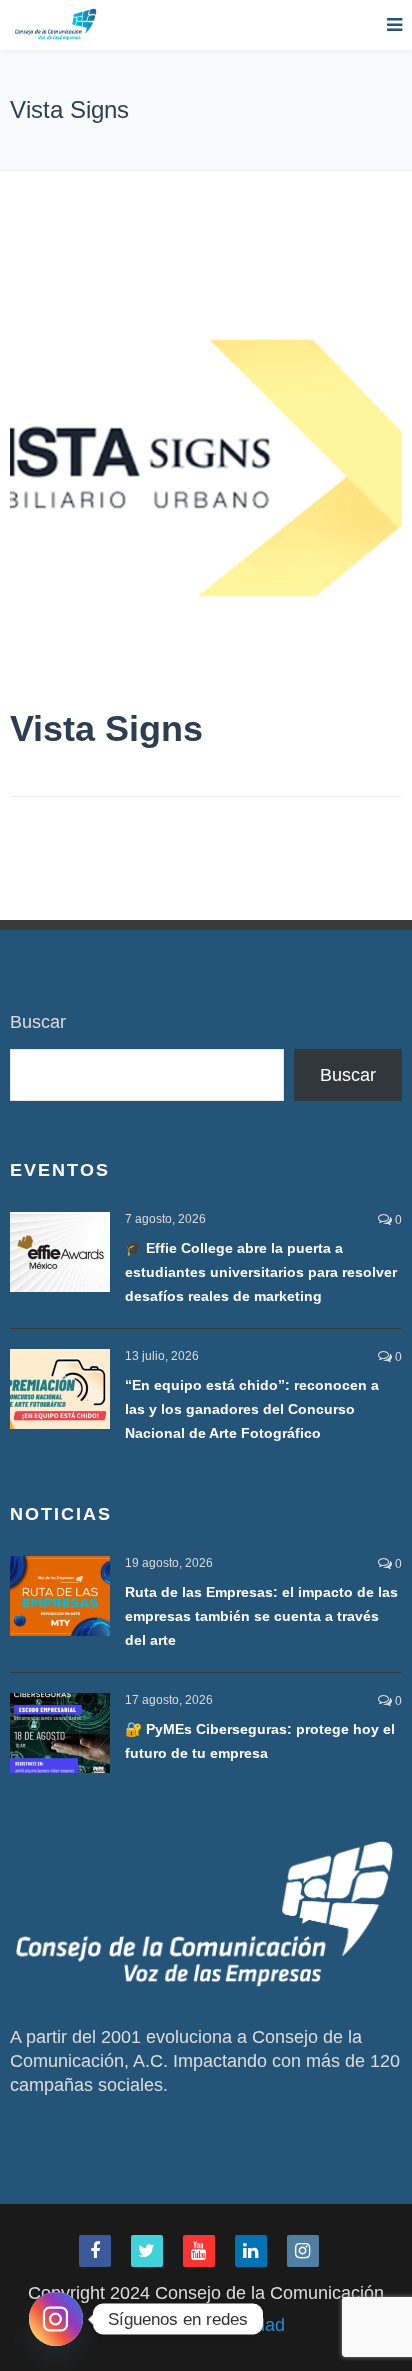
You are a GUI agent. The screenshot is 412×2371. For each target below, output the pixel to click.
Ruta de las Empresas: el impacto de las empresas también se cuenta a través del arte (261, 1616)
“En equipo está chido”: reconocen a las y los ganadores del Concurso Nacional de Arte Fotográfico (252, 1409)
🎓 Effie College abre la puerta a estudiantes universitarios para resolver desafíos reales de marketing (261, 1272)
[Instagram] (56, 2319)
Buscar (38, 1022)
